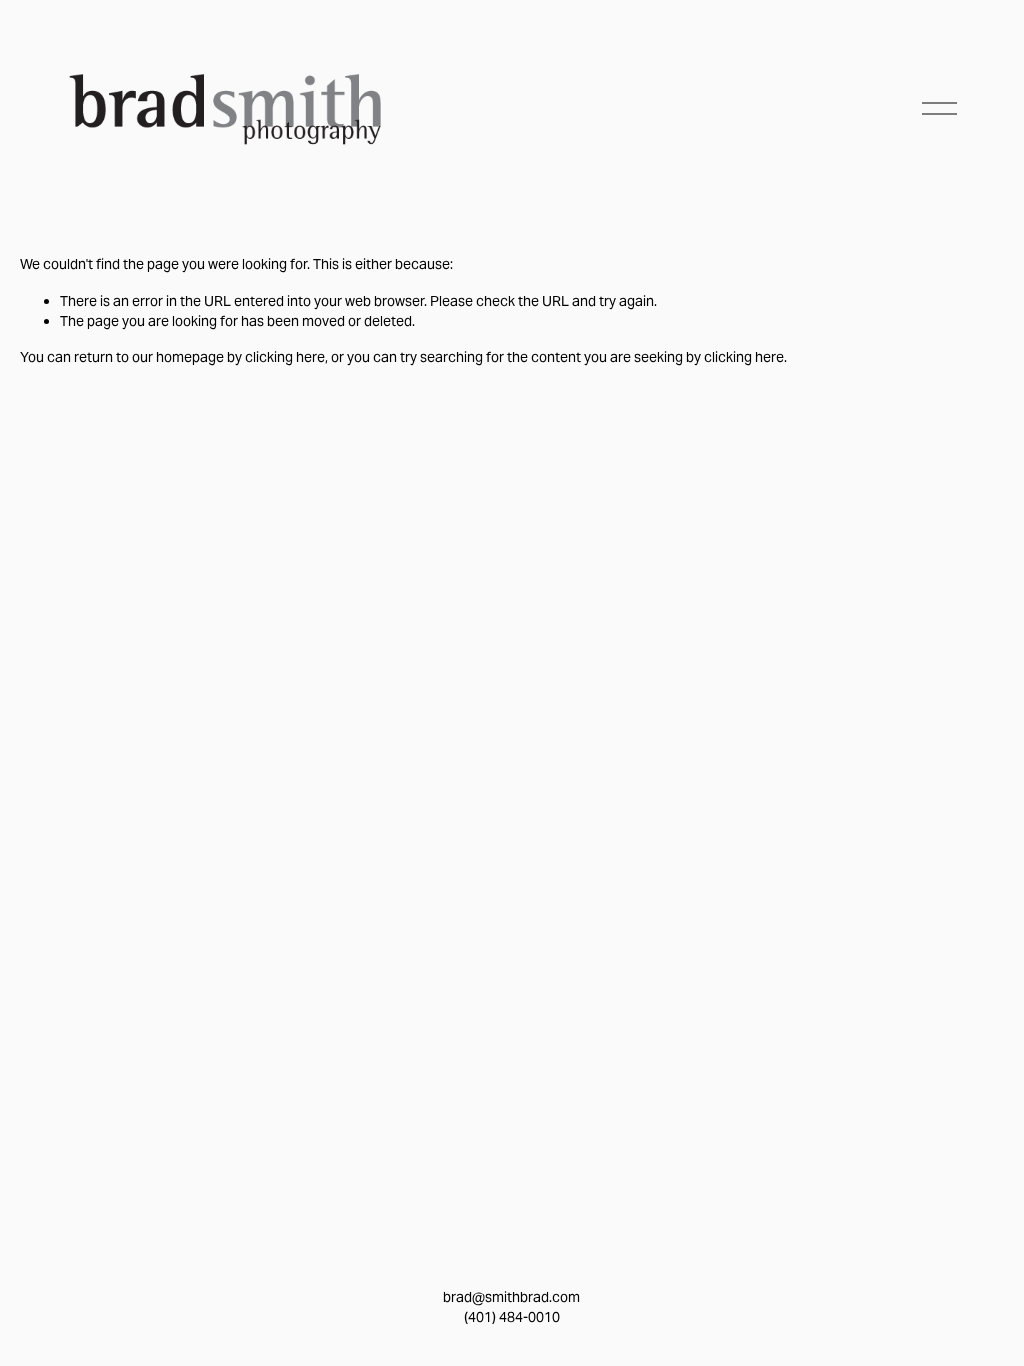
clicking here (285, 357)
